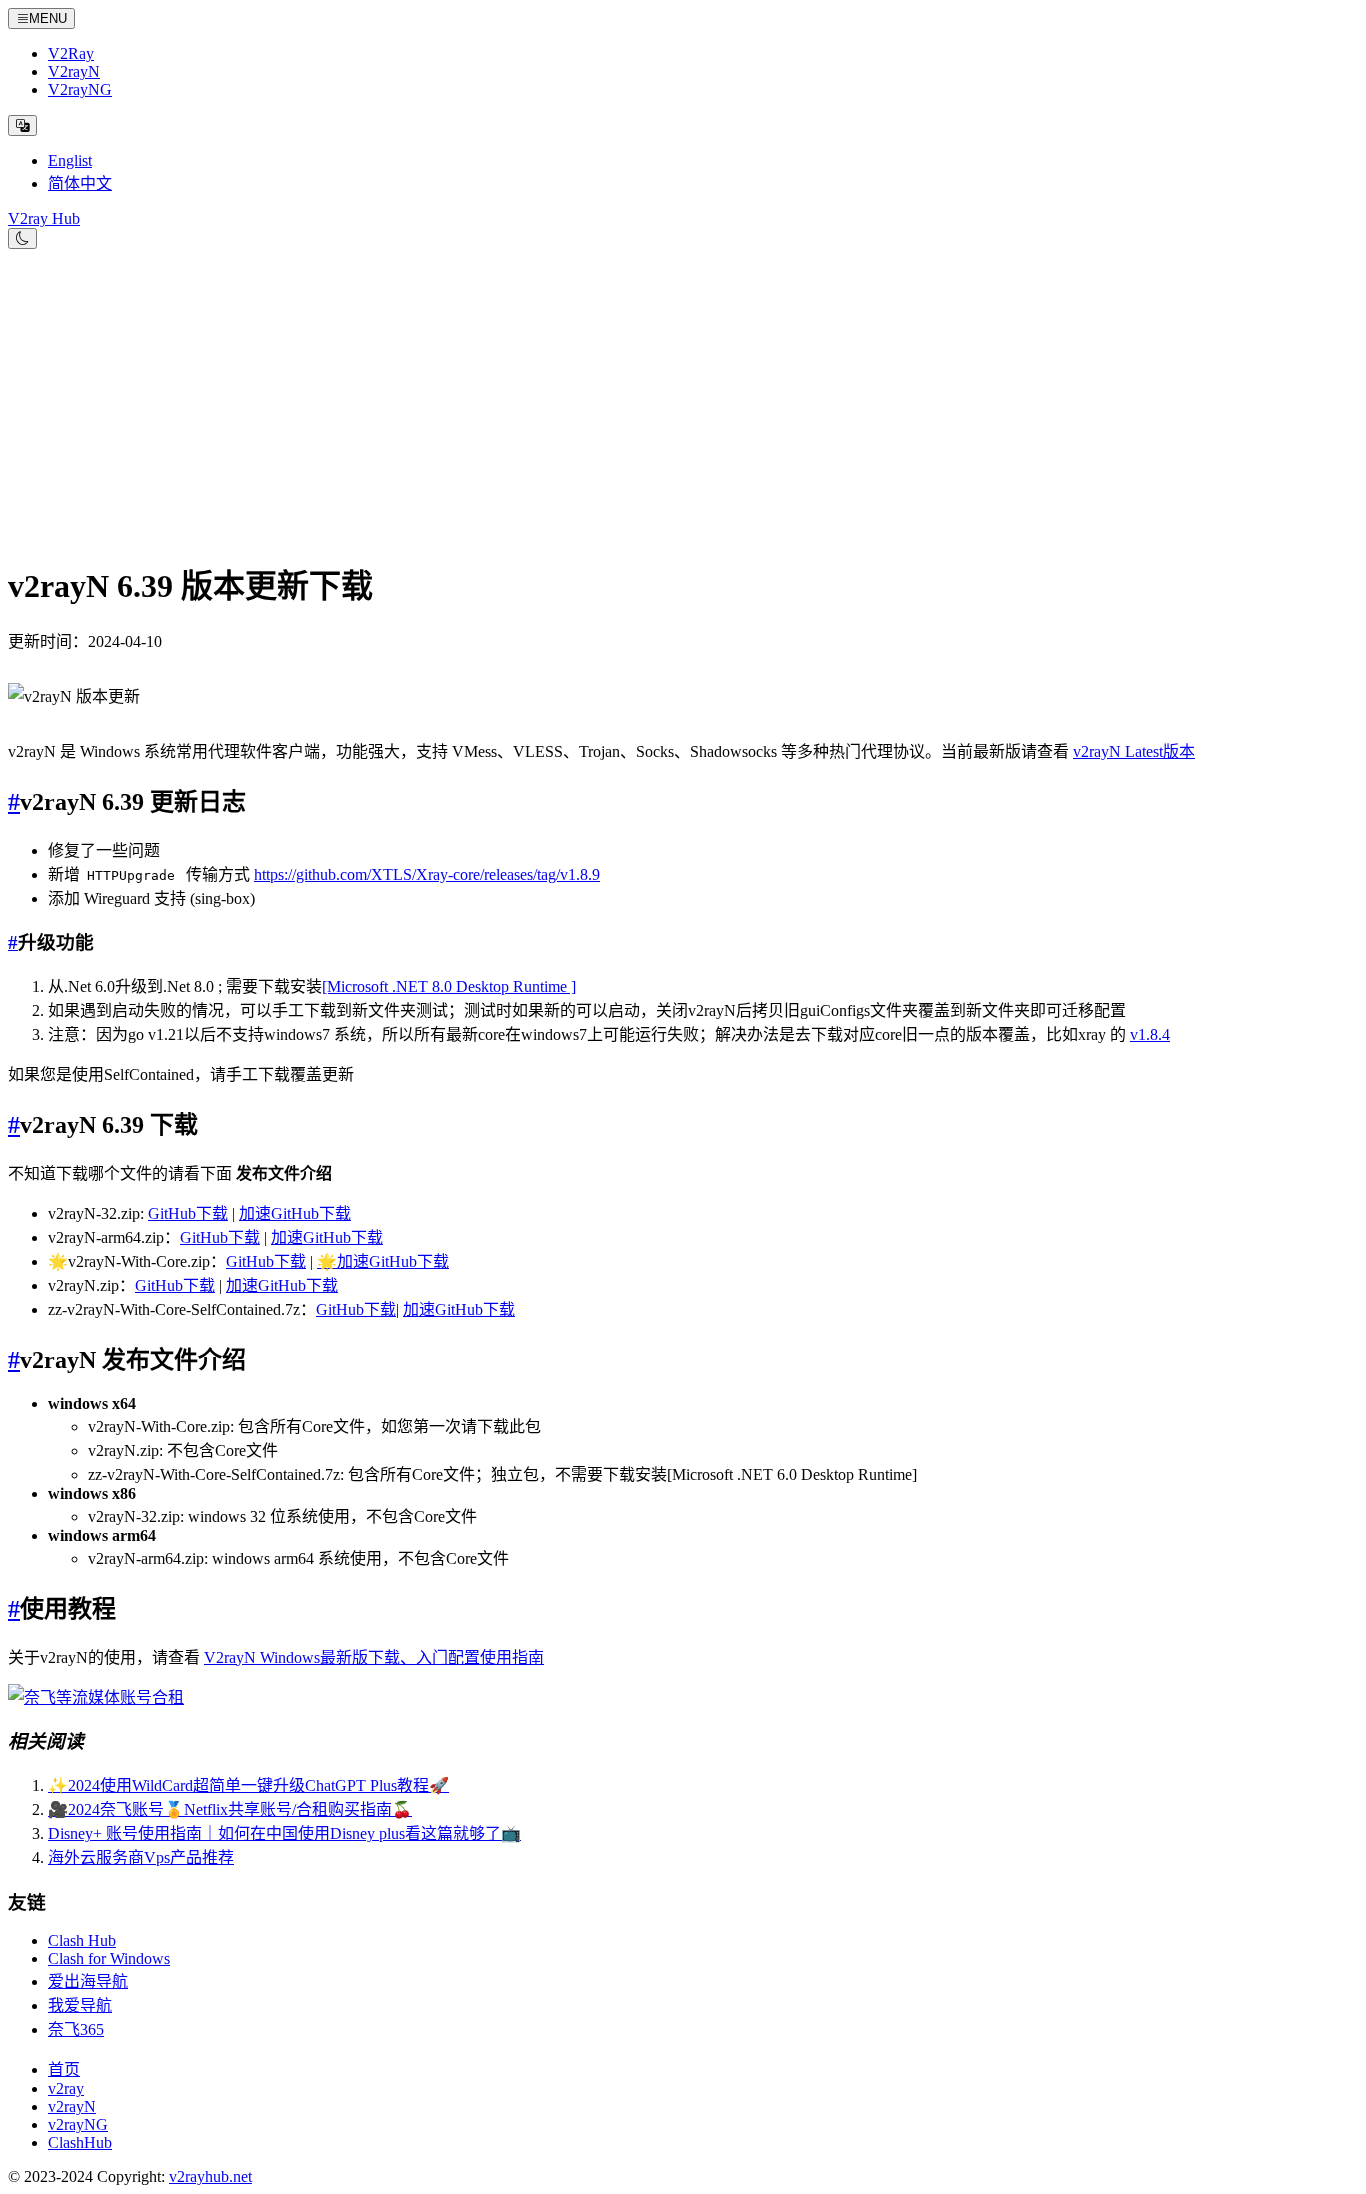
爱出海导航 (88, 1981)
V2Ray (71, 53)
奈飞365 (76, 2029)
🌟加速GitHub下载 (383, 1261)
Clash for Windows (109, 1958)
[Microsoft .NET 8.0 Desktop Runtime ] (449, 986)
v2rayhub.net (210, 2176)
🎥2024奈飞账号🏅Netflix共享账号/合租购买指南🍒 (230, 1809)
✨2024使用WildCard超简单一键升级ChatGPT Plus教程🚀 (248, 1785)
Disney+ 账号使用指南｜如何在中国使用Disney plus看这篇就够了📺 (284, 1833)
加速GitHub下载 (295, 1213)
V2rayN (74, 71)
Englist (70, 160)
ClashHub (80, 2142)
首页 (64, 2069)
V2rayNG (80, 89)
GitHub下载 (188, 1213)
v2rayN (72, 2106)
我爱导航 (80, 2005)
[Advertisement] (683, 399)
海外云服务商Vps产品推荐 (141, 1857)
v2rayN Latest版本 (1134, 751)
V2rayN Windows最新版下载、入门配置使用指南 (374, 1657)
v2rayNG (78, 2124)
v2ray (66, 2088)
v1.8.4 (1150, 1034)
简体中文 (80, 183)
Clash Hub (82, 1940)
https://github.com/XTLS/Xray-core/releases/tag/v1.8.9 (427, 874)
